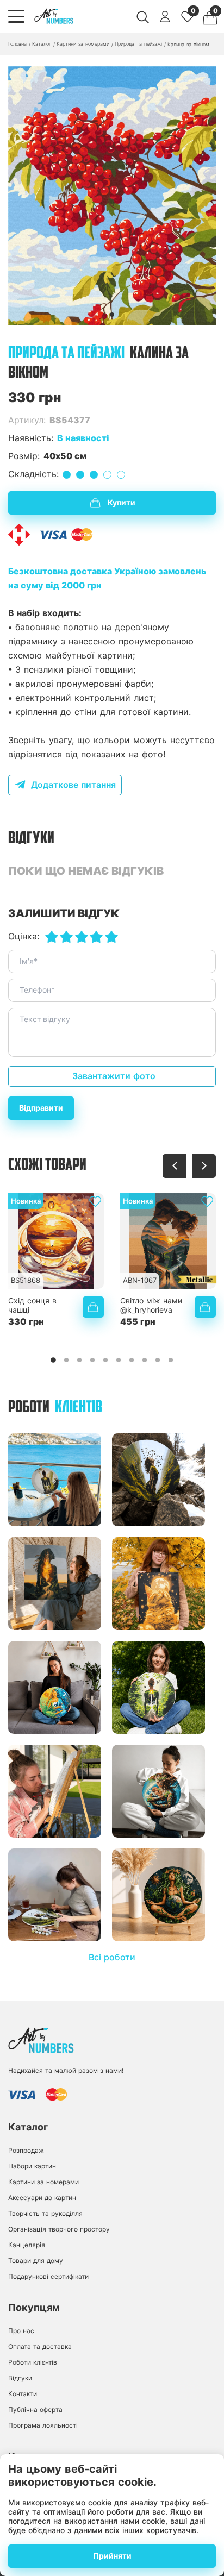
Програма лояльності (43, 2425)
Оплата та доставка (40, 2346)
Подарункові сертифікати (48, 2276)
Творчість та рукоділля (45, 2213)
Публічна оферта (35, 2409)
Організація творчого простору (59, 2229)
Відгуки (20, 2378)
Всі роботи (112, 1957)
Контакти (23, 2394)
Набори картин (32, 2166)
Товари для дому (36, 2261)
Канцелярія (27, 2245)
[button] (112, 315)
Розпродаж (26, 2150)
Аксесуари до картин (42, 2198)
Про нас (21, 2331)
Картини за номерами (43, 2182)
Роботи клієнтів (33, 2362)
